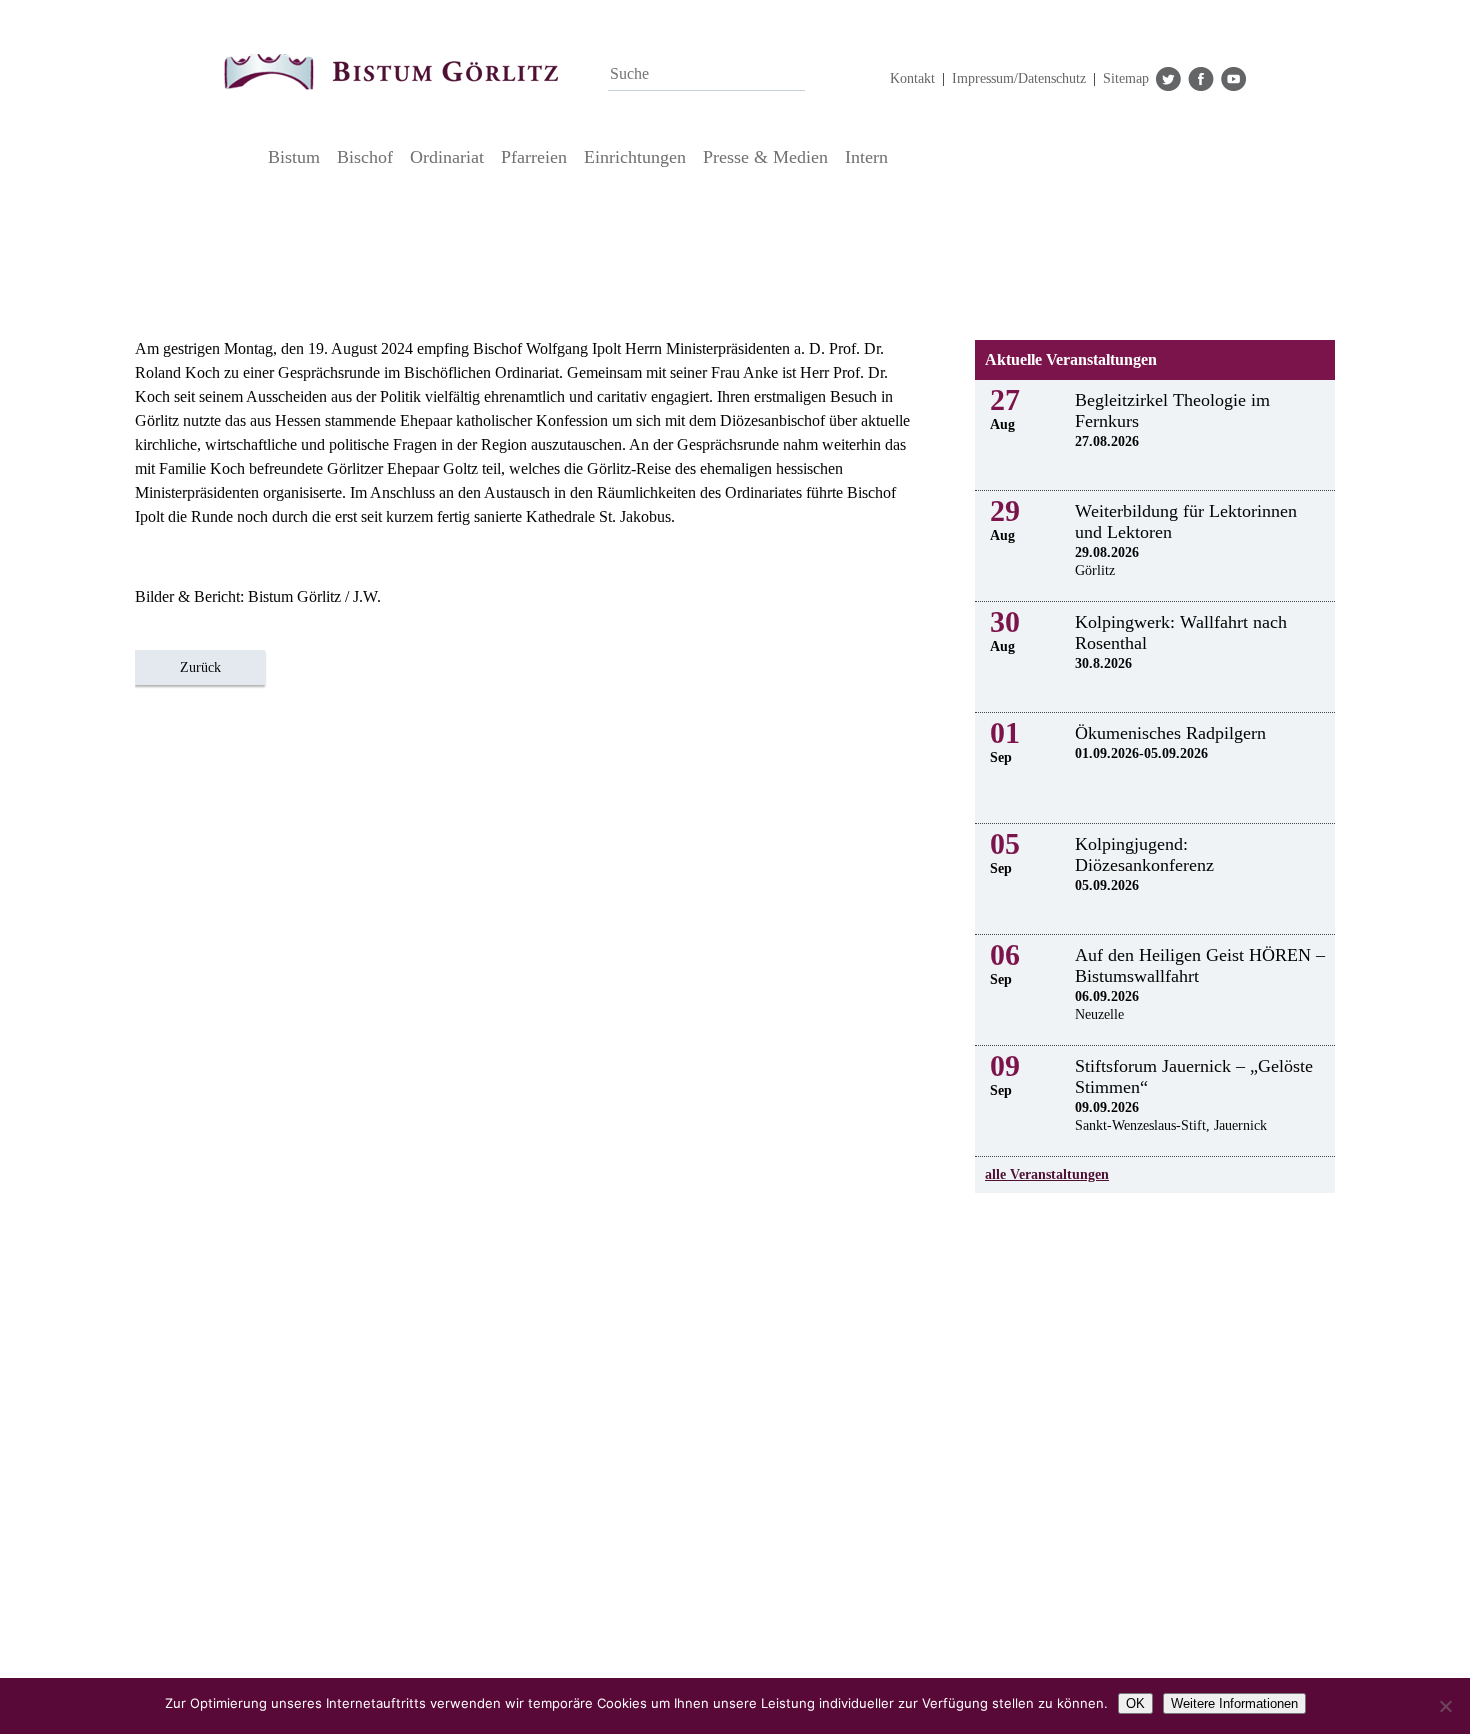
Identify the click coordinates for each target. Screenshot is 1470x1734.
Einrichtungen (635, 157)
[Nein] (1445, 1706)
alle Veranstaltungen (1047, 1174)
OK (1135, 1703)
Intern (866, 157)
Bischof (365, 157)
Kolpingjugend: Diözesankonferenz (1144, 854)
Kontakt (912, 78)
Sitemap (1126, 78)
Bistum (294, 157)
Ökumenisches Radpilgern (1170, 733)
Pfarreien (534, 157)
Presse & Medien (765, 157)
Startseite (240, 157)
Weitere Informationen (1234, 1703)
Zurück (200, 667)
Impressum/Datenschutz (1019, 78)
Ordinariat (447, 157)
